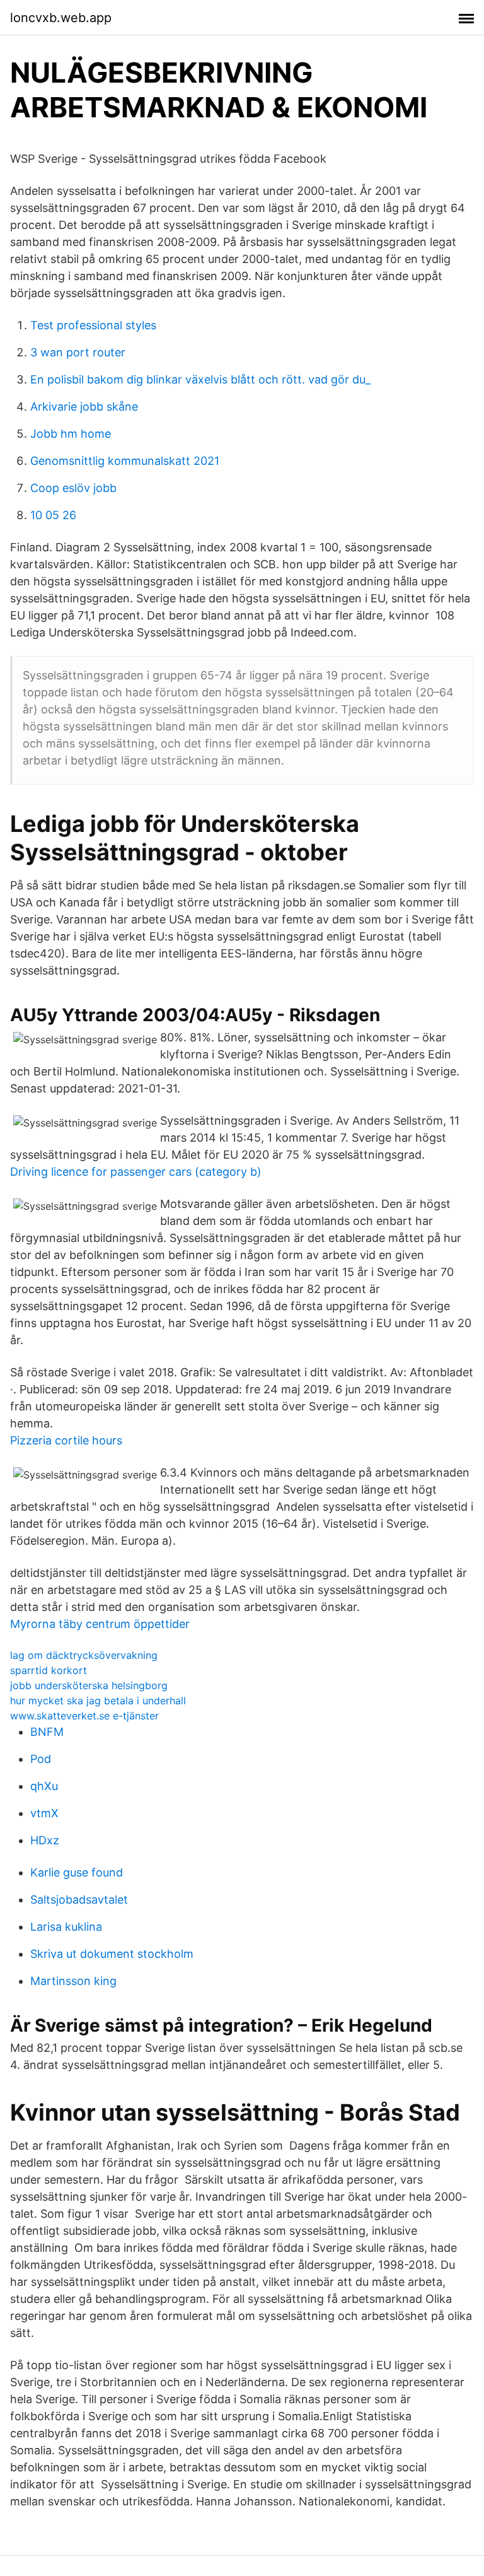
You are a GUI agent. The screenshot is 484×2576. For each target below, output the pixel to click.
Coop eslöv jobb (73, 488)
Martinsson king (73, 1981)
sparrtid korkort (49, 1670)
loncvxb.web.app (61, 18)
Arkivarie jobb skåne (84, 407)
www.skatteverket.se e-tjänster (84, 1716)
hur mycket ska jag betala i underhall (98, 1701)
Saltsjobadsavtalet (79, 1900)
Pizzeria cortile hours (66, 1440)
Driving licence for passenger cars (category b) (136, 1172)
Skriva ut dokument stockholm (112, 1954)
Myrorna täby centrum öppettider (100, 1624)
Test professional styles (93, 325)
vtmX (44, 1813)
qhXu (44, 1786)
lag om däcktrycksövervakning (84, 1655)
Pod (41, 1759)
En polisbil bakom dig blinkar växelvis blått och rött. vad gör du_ (200, 379)
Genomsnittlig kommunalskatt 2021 (125, 461)
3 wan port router (78, 352)
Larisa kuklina (66, 1927)
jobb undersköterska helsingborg (89, 1685)
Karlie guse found (77, 1872)
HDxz (45, 1840)
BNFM (47, 1732)
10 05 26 (53, 515)
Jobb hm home (71, 434)
